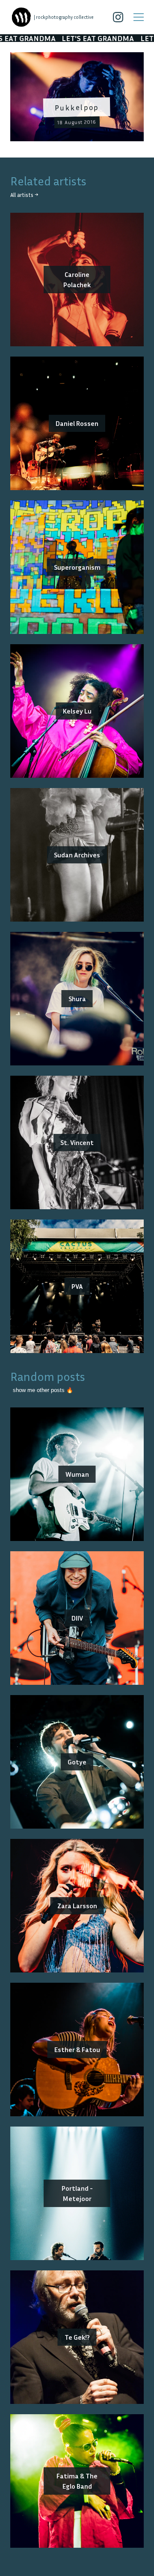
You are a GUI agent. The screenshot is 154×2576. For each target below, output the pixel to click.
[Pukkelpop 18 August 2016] (77, 57)
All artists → (24, 195)
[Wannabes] (21, 17)
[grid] (77, 100)
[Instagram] (118, 17)
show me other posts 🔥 (43, 1390)
